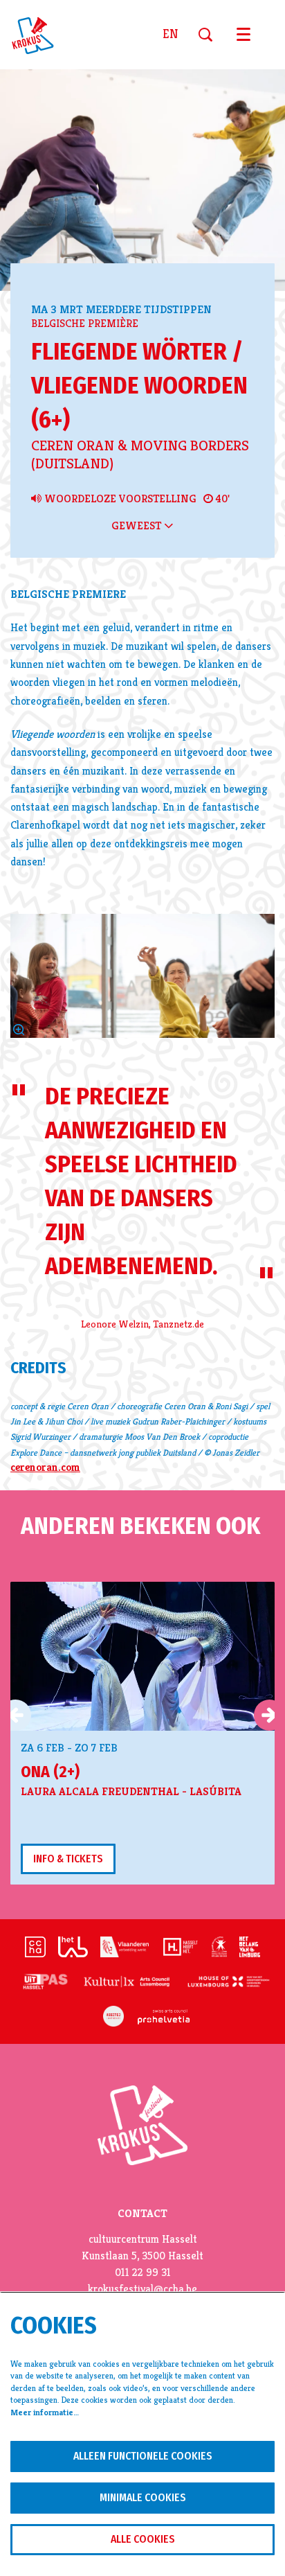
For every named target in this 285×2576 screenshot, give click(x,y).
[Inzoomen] (19, 1030)
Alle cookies (143, 2539)
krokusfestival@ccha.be (142, 2289)
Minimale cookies (143, 2497)
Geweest (138, 526)
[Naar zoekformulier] (211, 35)
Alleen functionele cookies (143, 2456)
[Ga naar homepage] (41, 35)
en (170, 35)
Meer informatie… (45, 2412)
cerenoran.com (45, 1467)
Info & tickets (68, 1859)
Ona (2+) (50, 1772)
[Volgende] (269, 1715)
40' (221, 499)
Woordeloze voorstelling (119, 499)
